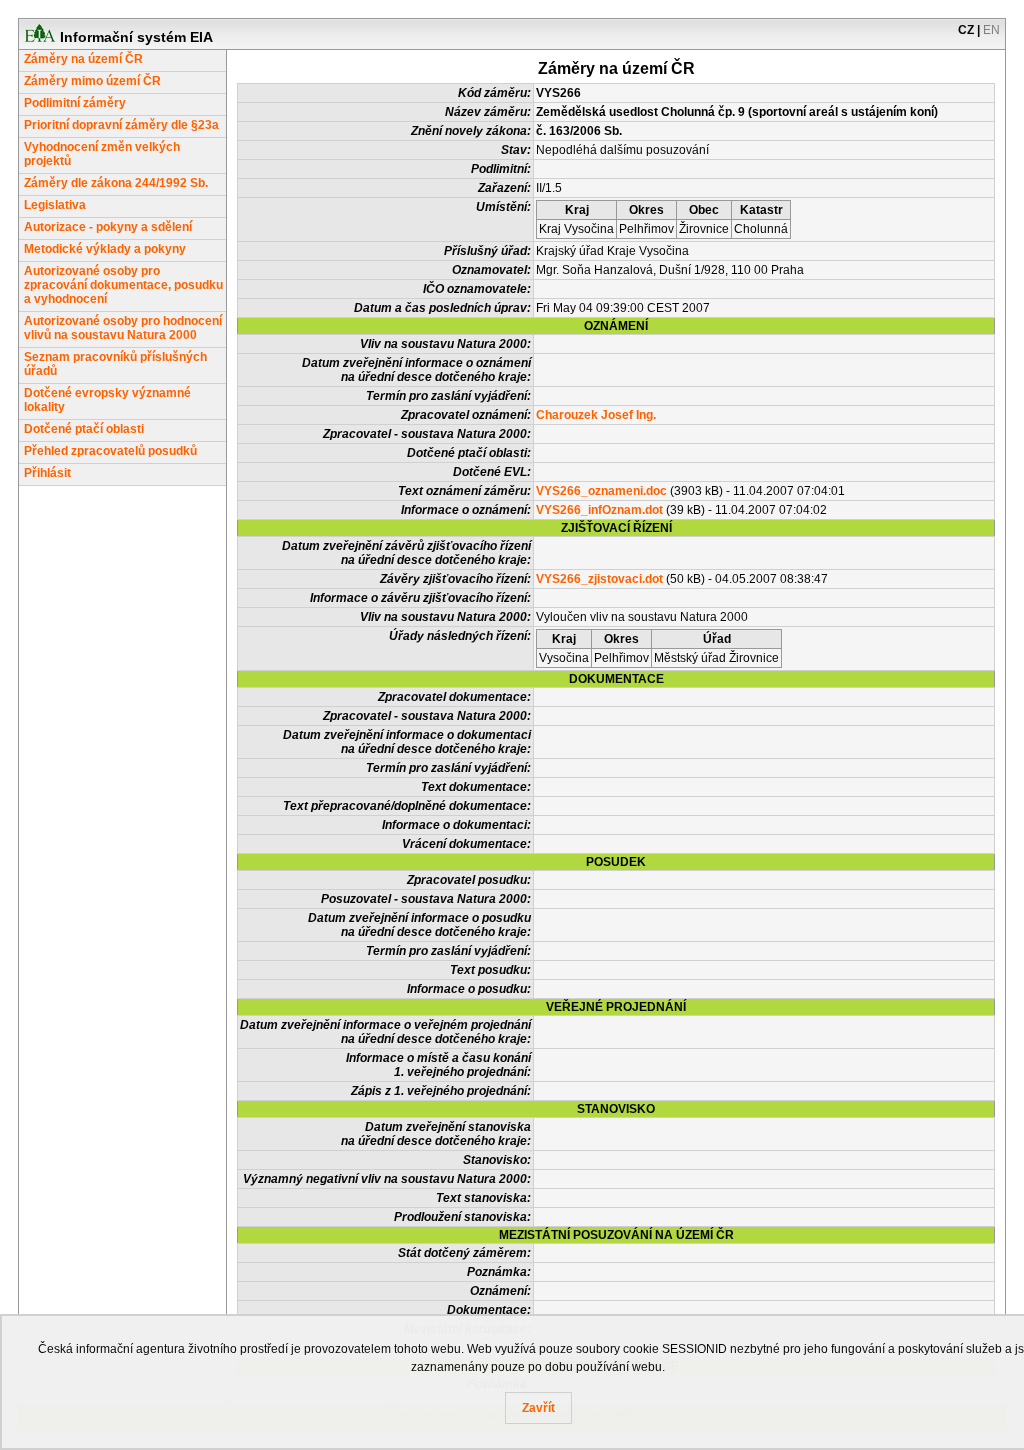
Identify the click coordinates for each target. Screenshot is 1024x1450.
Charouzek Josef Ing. (596, 415)
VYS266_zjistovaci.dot (599, 579)
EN (991, 30)
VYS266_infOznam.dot (599, 510)
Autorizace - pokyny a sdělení (108, 227)
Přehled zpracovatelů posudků (110, 451)
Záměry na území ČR (83, 59)
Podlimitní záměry (75, 103)
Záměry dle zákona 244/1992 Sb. (116, 183)
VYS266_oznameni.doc (601, 491)
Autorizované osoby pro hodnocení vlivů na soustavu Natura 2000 (123, 328)
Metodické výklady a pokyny (105, 249)
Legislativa (55, 205)
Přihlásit (47, 473)
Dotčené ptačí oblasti (84, 429)
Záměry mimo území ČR (92, 81)
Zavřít (538, 1408)
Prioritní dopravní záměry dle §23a (121, 125)
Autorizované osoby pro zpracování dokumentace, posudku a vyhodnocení (123, 285)
